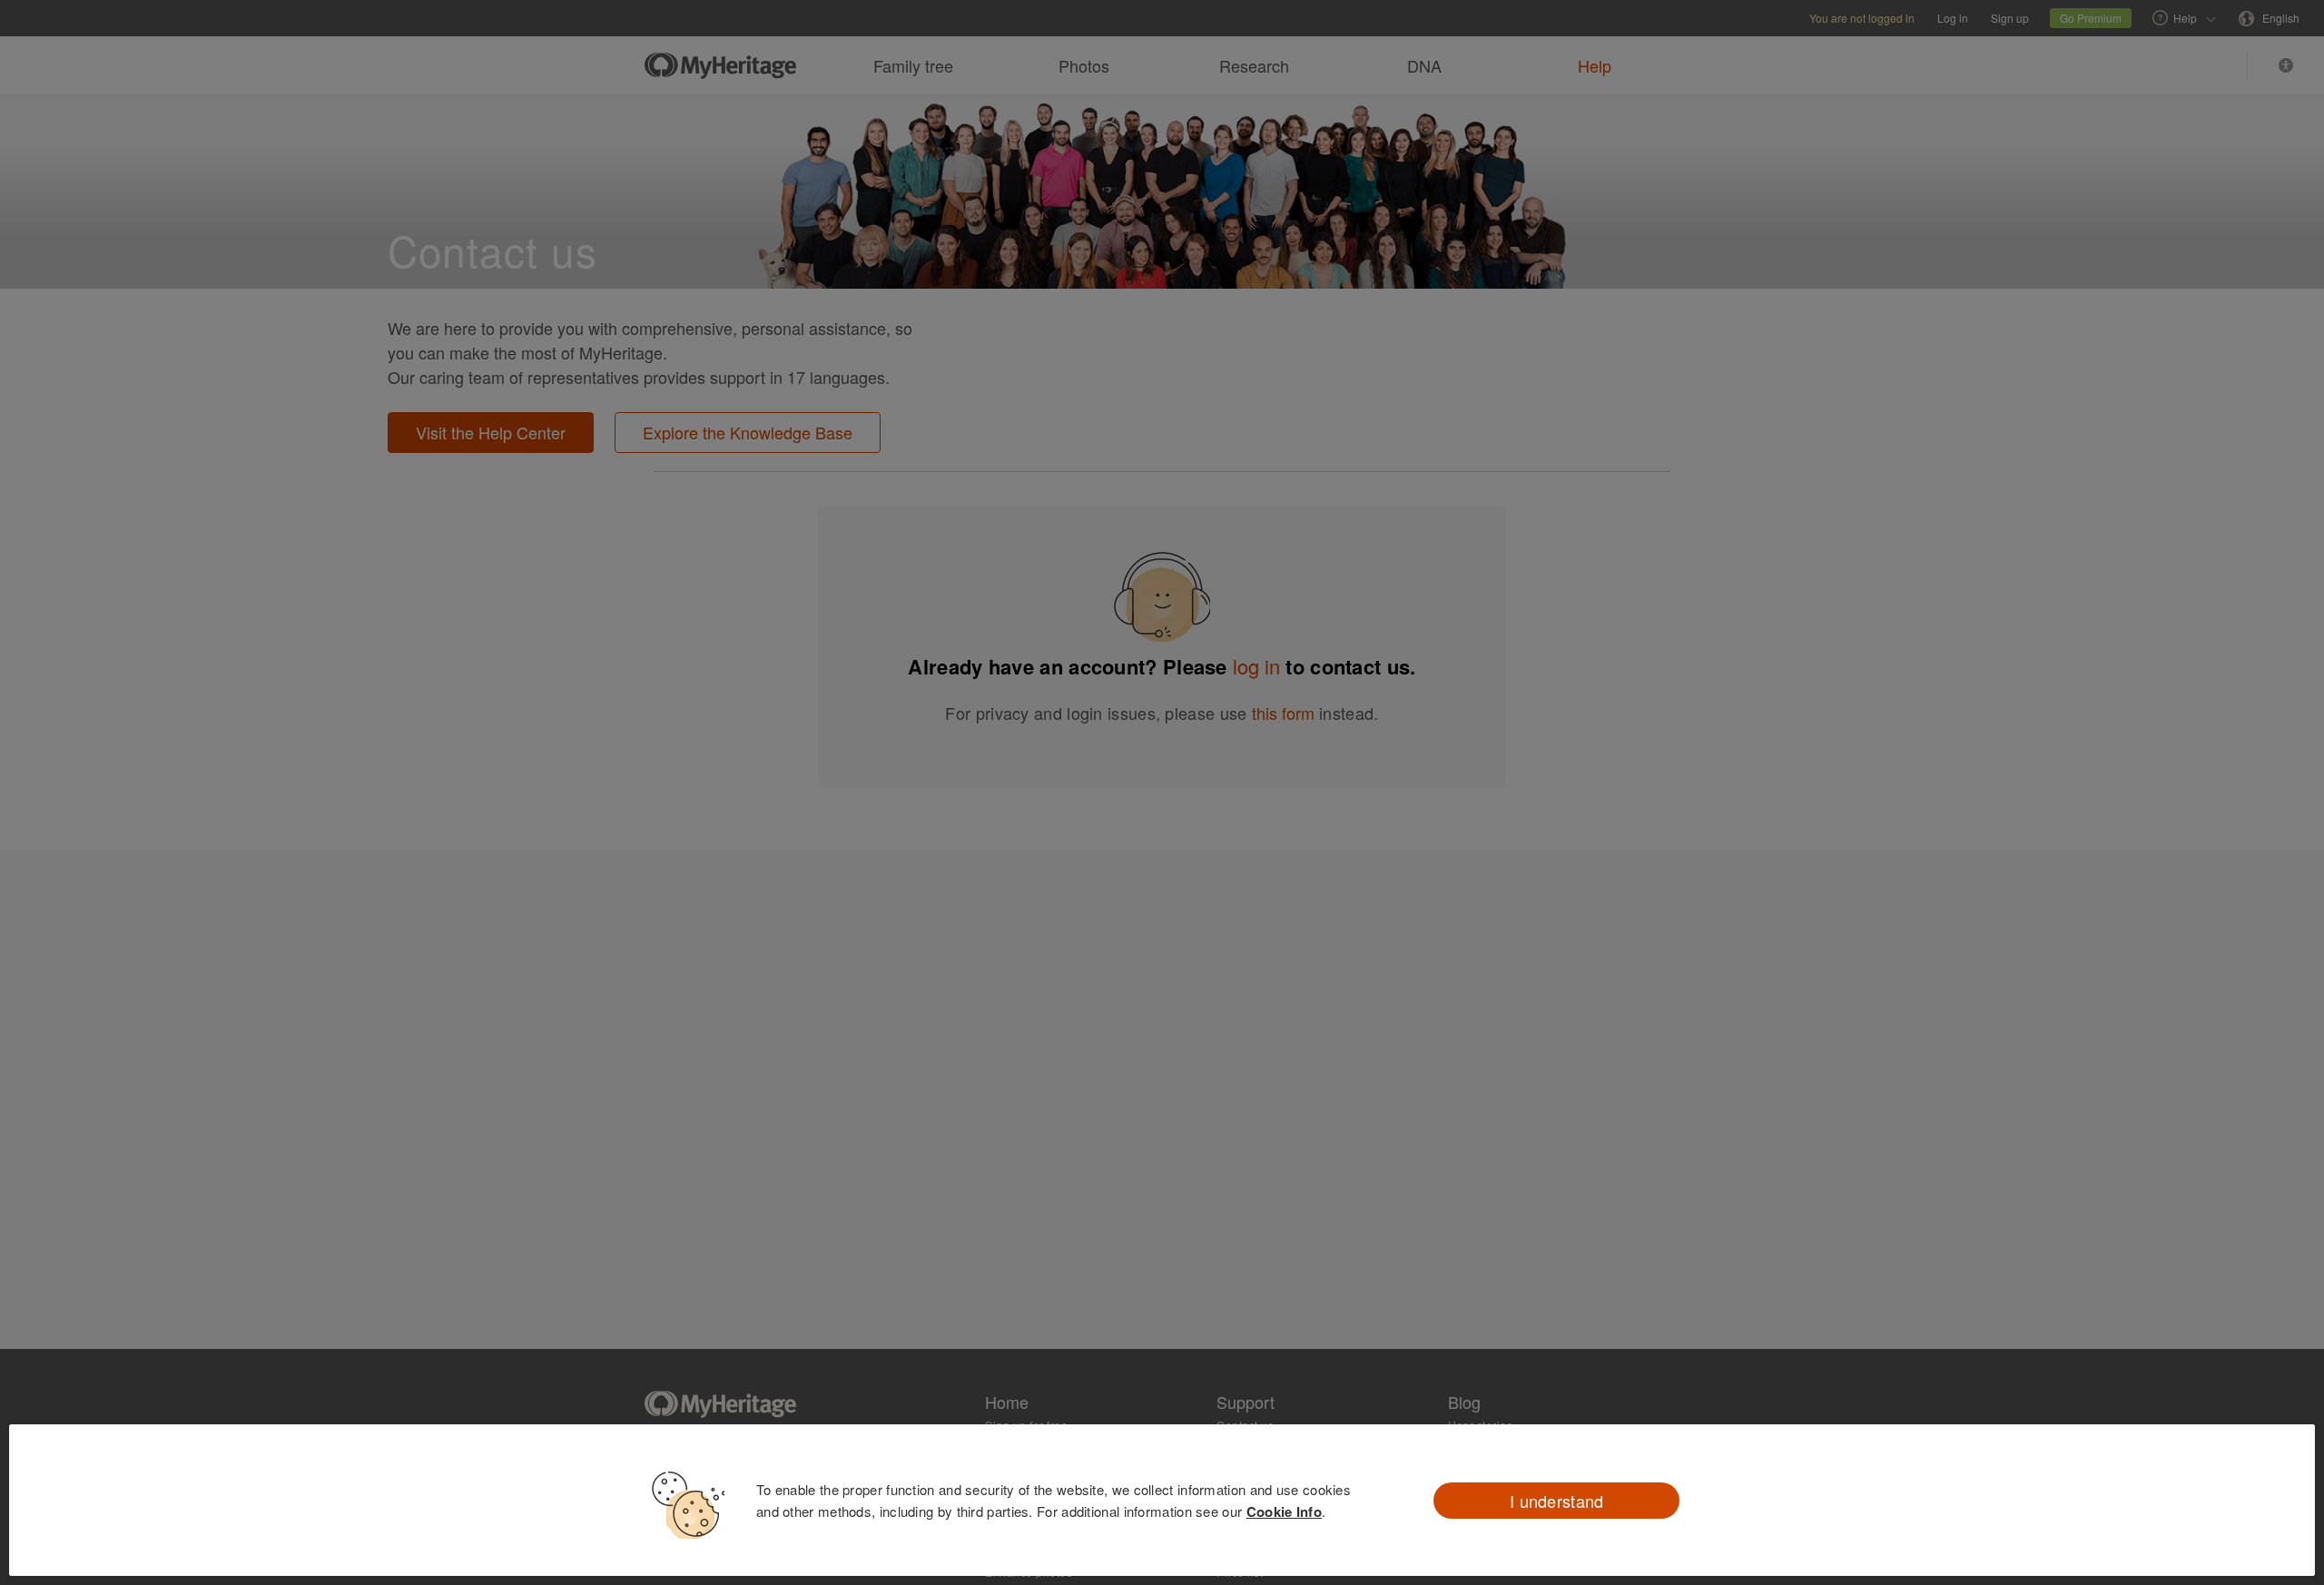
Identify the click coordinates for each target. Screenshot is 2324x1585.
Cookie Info (1284, 1511)
